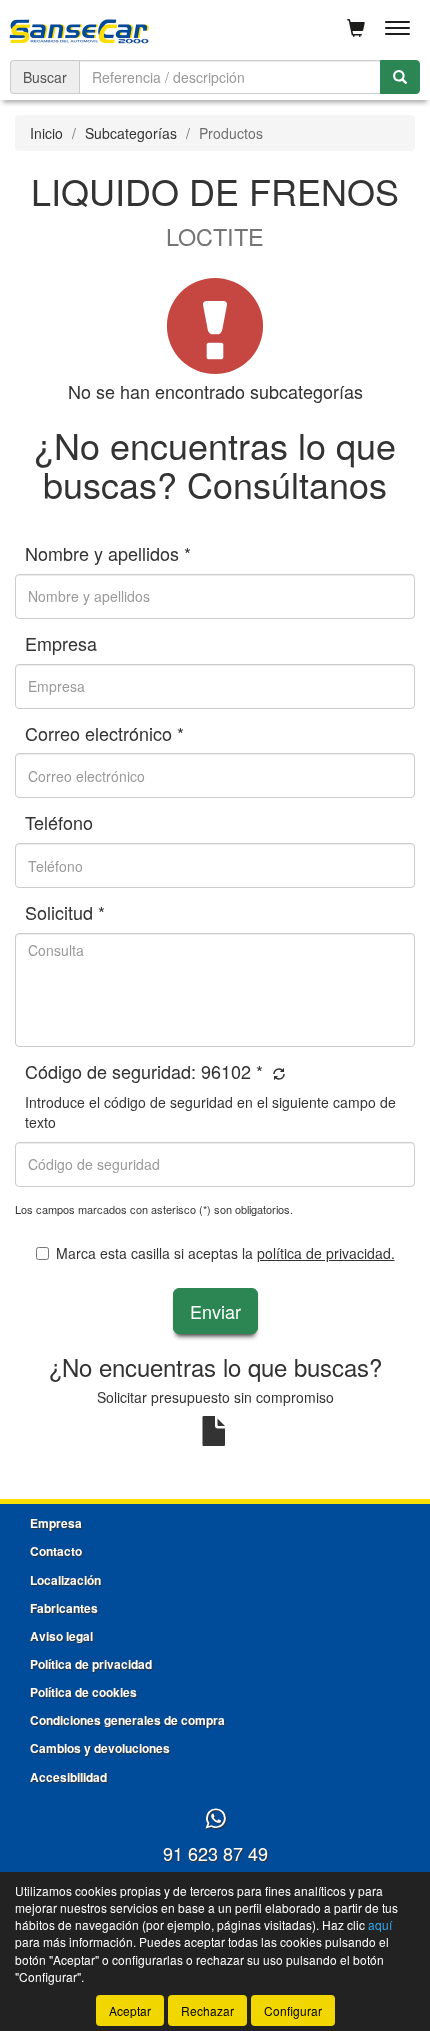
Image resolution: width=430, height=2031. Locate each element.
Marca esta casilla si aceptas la (225, 1253)
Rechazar (207, 2010)
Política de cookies (83, 1692)
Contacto (56, 1551)
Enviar (215, 1311)
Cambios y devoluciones (100, 1748)
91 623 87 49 (215, 1853)
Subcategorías (131, 133)
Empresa (56, 1523)
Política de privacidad (91, 1664)
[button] (276, 1073)
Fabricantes (64, 1608)
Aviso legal (61, 1636)
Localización (65, 1580)
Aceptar (130, 2010)
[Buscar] (400, 77)
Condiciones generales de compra (127, 1720)
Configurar (293, 2010)
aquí (380, 1924)
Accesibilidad (68, 1777)
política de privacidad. (326, 1253)
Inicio (46, 133)
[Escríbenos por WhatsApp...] (215, 1819)
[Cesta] (356, 28)
